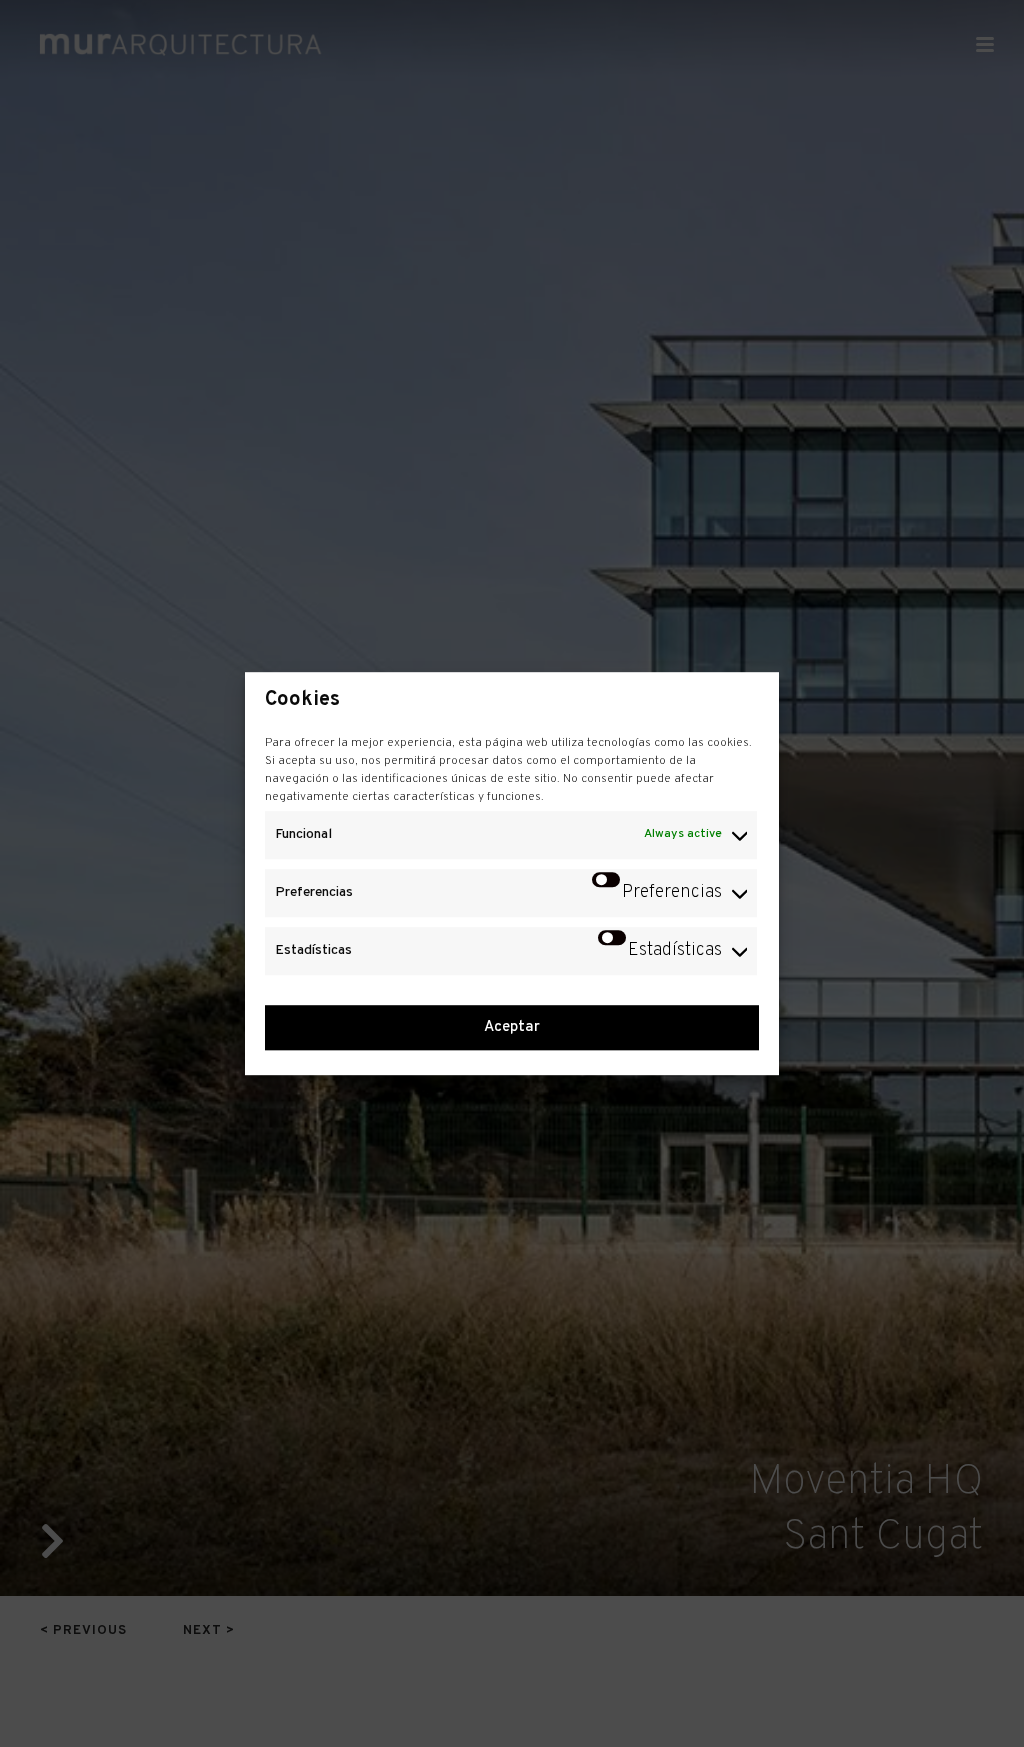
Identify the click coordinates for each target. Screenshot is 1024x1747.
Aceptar (512, 1027)
